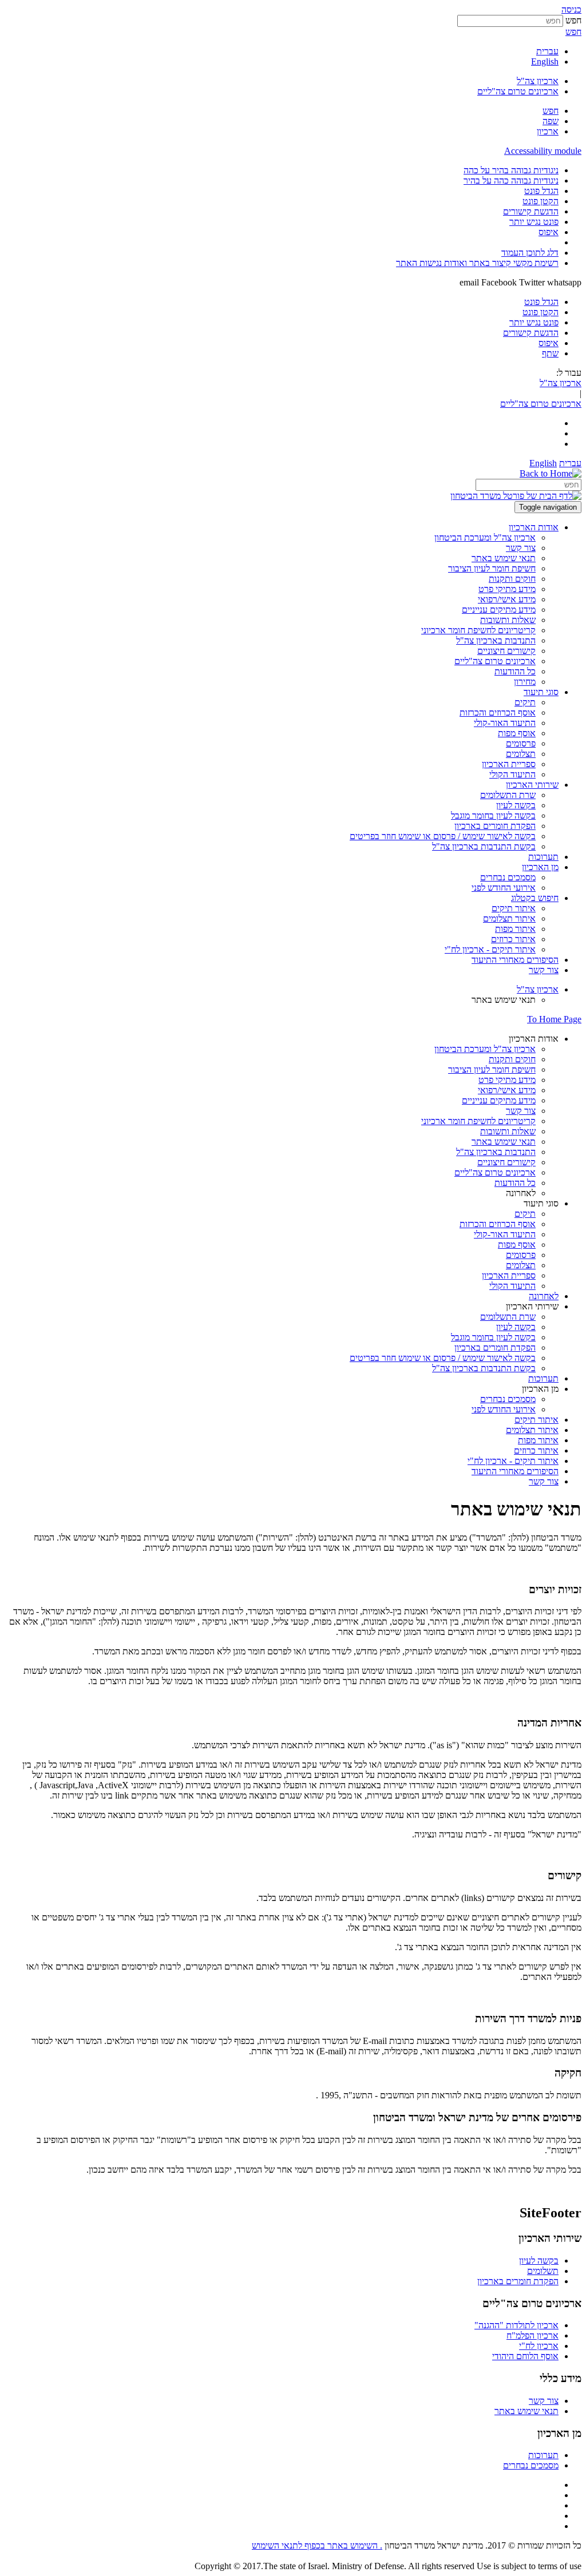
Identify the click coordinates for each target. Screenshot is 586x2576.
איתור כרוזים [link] (513, 939)
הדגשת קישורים (531, 211)
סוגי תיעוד (541, 1203)
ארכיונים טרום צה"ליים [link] (495, 661)
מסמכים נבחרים (531, 2465)
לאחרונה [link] (544, 1296)
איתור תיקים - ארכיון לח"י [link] (490, 949)
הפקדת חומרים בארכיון (518, 2281)
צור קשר (544, 2401)
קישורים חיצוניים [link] (506, 651)
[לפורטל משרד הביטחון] (516, 496)
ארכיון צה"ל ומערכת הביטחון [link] (485, 537)
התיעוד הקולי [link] (512, 774)
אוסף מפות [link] (517, 733)
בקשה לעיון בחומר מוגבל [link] (493, 815)
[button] (551, 111)
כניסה (571, 9)
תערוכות (543, 2455)
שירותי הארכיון (532, 1306)
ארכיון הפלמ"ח (532, 2335)
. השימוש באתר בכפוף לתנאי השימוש (317, 2545)
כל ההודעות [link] (515, 671)
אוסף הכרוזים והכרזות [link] (498, 713)
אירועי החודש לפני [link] (504, 888)
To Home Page (554, 1019)
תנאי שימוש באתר (526, 2411)
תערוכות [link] (543, 857)
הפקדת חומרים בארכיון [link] (495, 826)
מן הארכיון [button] (540, 867)
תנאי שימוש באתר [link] (504, 558)
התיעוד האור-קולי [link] (505, 723)
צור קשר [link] (521, 548)
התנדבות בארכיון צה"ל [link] (496, 640)
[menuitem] (282, 170)
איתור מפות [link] (515, 929)
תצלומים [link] (521, 754)
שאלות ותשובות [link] (508, 620)
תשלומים (543, 2271)
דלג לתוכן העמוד (530, 253)
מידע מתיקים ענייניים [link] (499, 610)
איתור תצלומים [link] (509, 918)
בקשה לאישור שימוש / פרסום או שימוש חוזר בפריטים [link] (443, 836)
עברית (547, 51)
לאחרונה (521, 1193)
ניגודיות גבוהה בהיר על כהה (511, 170)
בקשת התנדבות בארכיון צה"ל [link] (484, 846)
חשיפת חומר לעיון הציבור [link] (492, 568)
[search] (528, 485)
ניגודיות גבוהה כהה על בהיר (511, 180)
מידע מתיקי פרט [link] (507, 589)
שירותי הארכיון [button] (532, 785)
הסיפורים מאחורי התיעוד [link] (515, 960)
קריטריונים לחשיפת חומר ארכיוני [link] (478, 630)
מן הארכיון (540, 1389)
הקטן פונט (541, 201)
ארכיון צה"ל (538, 81)
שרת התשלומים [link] (508, 795)
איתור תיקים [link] (514, 908)
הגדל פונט (541, 191)
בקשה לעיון (539, 2261)
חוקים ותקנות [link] (512, 579)
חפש (573, 20)
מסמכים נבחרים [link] (508, 877)
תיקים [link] (525, 702)
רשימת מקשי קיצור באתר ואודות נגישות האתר (477, 263)
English (545, 61)
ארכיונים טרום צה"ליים (518, 91)
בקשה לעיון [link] (516, 805)
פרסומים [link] (521, 743)
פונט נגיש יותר (534, 222)
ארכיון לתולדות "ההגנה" (516, 2325)
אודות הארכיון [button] (534, 527)
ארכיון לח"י (539, 2346)
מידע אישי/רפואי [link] (507, 599)
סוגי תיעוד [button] (541, 692)
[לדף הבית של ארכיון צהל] (551, 473)
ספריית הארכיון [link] (509, 764)
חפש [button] (573, 32)
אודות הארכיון (534, 1039)
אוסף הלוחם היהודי (525, 2356)
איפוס (549, 232)
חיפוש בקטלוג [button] (535, 898)
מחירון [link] (525, 682)
